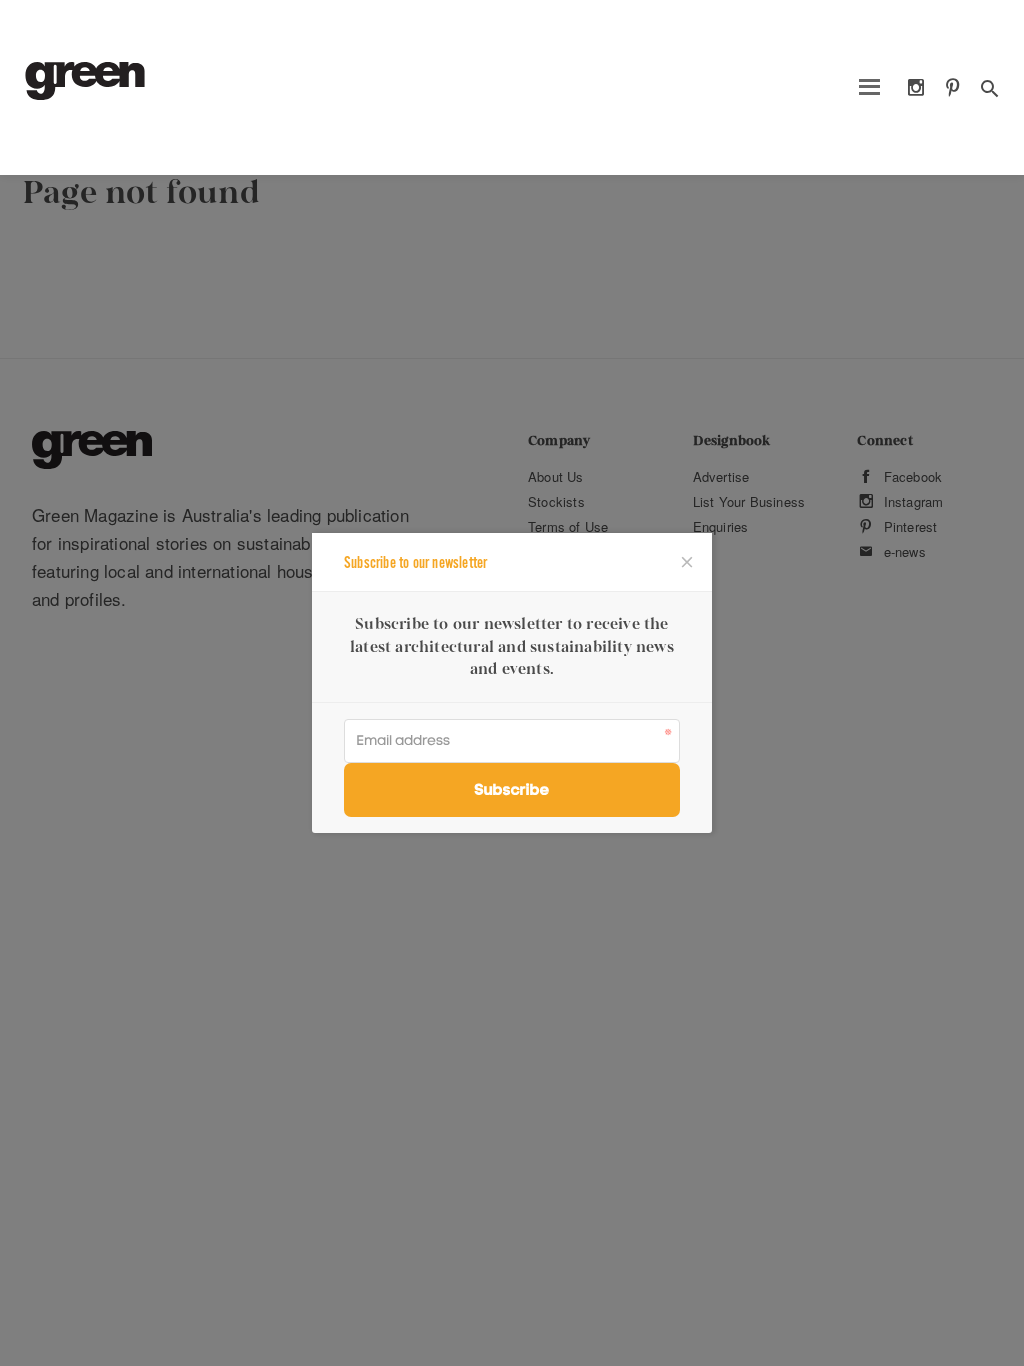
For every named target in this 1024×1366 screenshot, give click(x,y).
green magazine (85, 81)
